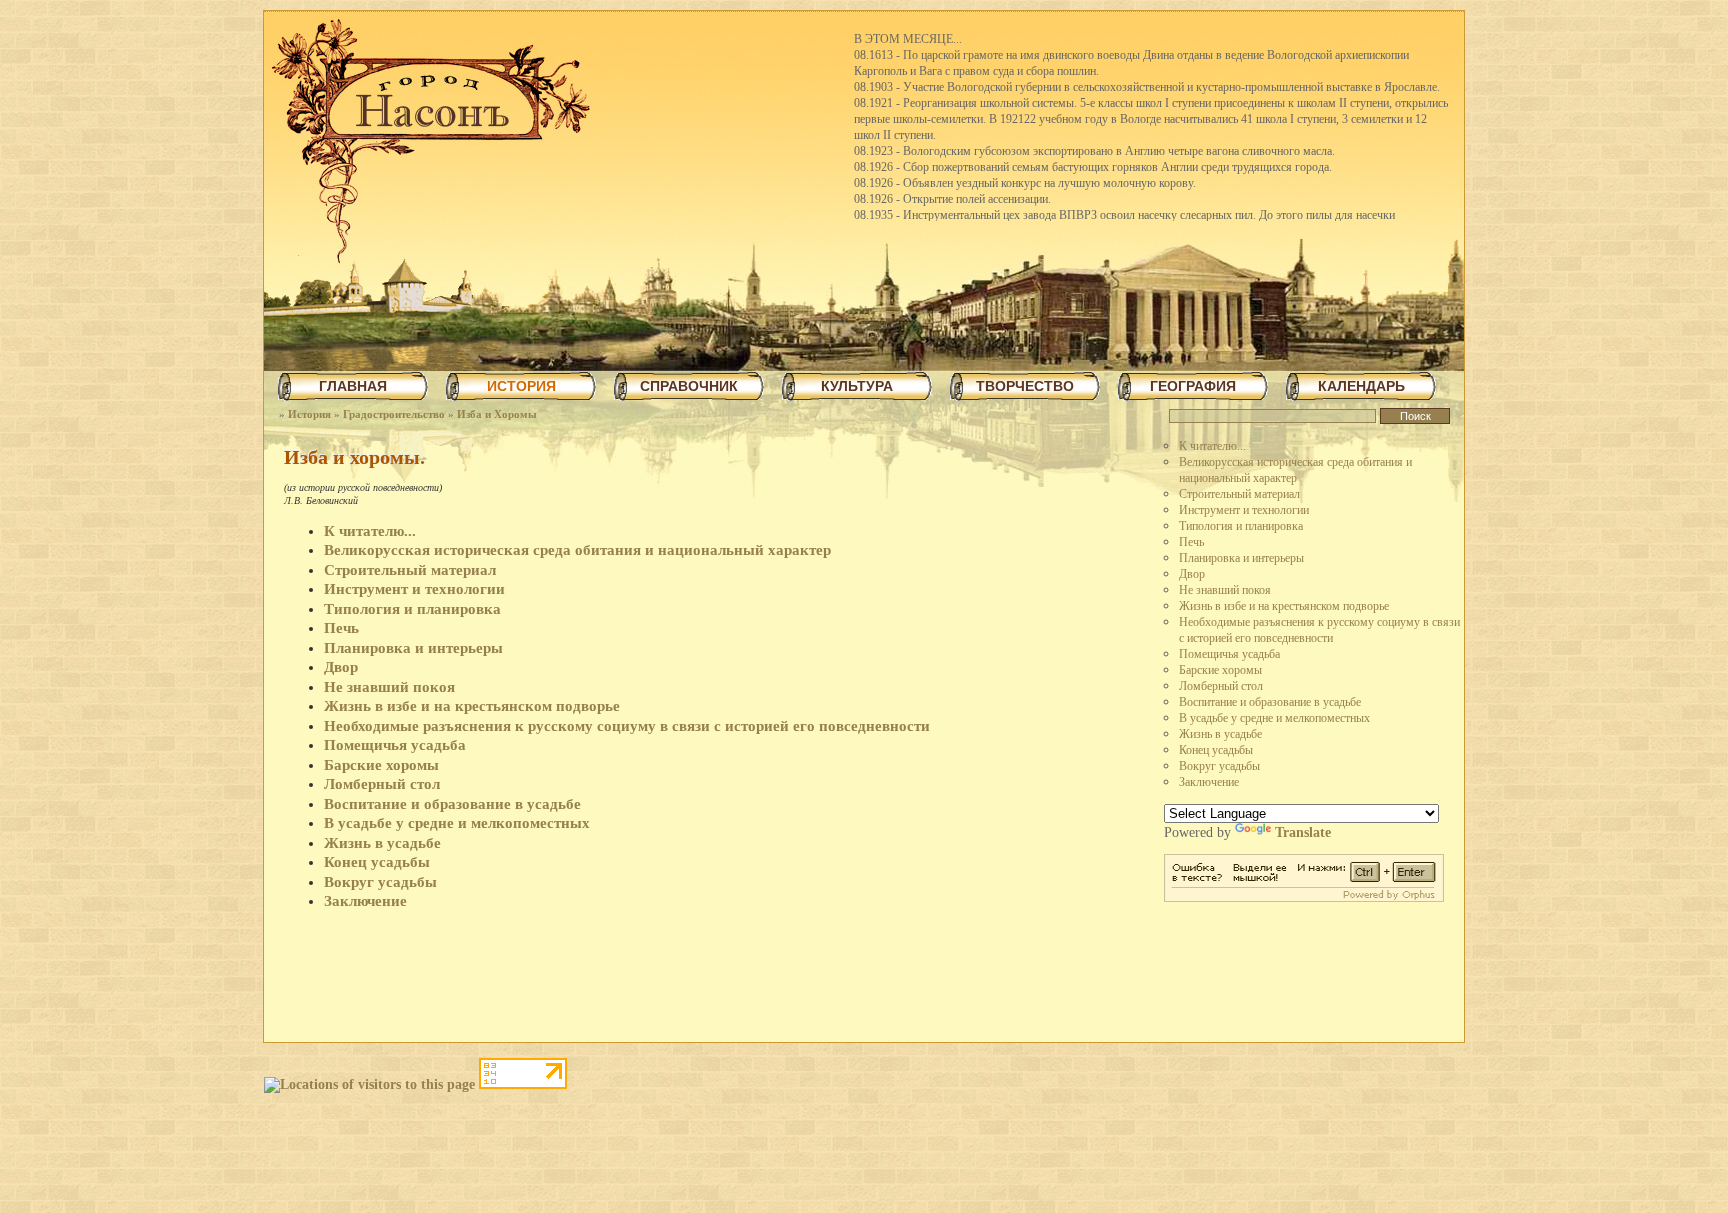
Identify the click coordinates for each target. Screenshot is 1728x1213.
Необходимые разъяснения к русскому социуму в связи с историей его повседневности (627, 726)
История (309, 414)
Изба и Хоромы (497, 414)
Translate (1303, 832)
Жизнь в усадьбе (1220, 734)
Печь (1191, 542)
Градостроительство (394, 414)
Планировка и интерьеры (1241, 558)
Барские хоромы (1220, 670)
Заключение (1209, 782)
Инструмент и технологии (1244, 510)
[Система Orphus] (1304, 897)
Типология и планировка (1241, 526)
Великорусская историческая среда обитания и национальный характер (577, 550)
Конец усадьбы (1216, 750)
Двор (1192, 574)
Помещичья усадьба (1229, 654)
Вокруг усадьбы (1219, 766)
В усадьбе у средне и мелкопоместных (1274, 718)
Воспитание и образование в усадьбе (1270, 702)
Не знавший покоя (1225, 590)
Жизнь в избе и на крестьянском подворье (1284, 606)
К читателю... (1212, 446)
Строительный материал (1239, 494)
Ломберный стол (1221, 686)
